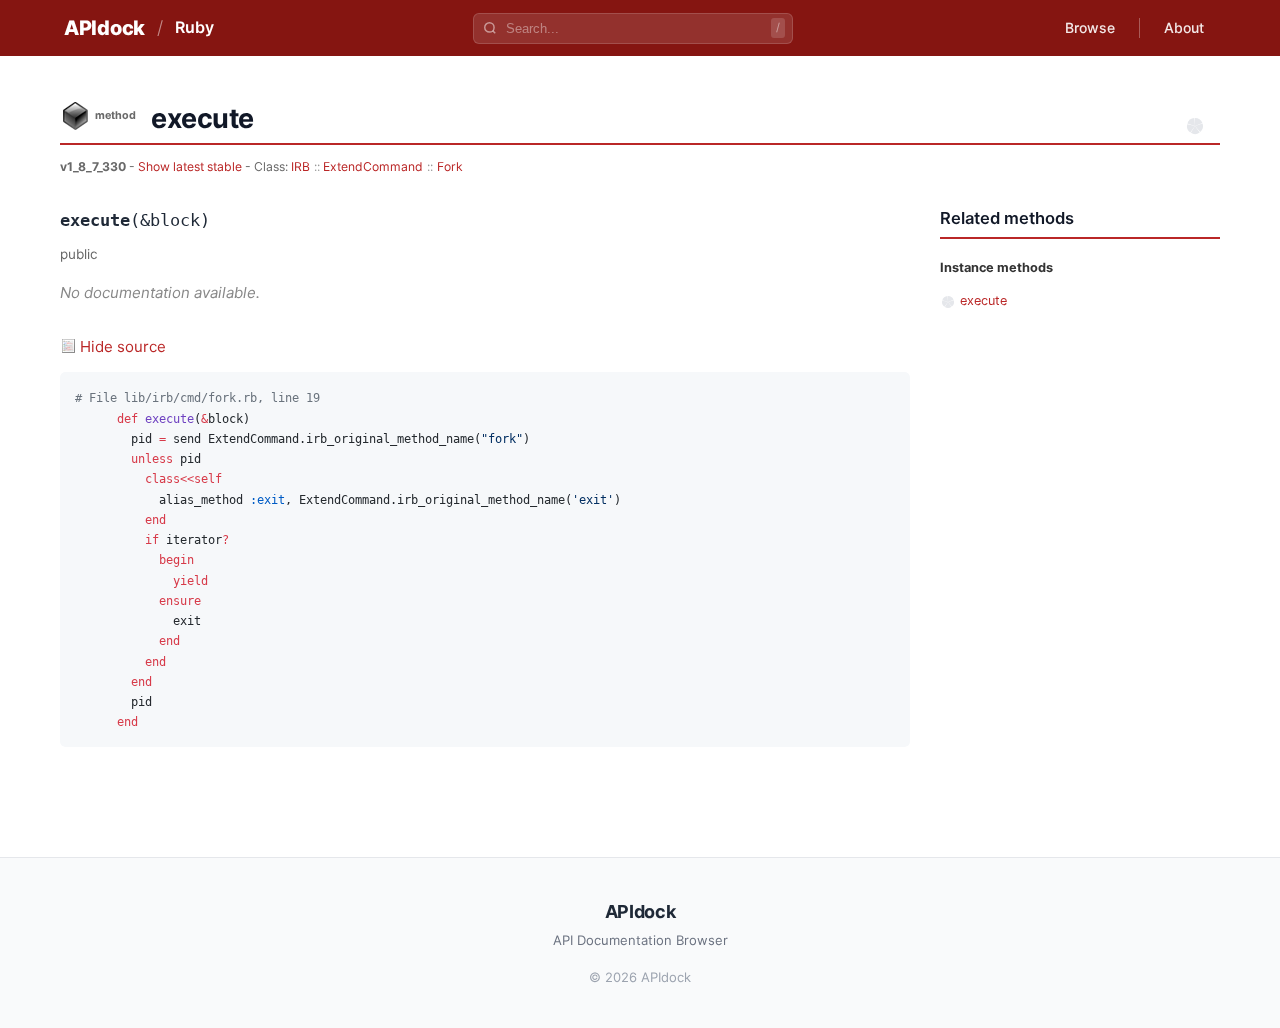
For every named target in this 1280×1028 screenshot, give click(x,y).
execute (983, 300)
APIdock (104, 28)
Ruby (194, 27)
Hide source (123, 346)
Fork (450, 166)
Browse (1090, 27)
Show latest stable (191, 166)
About (1184, 27)
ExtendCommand (373, 166)
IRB (300, 166)
